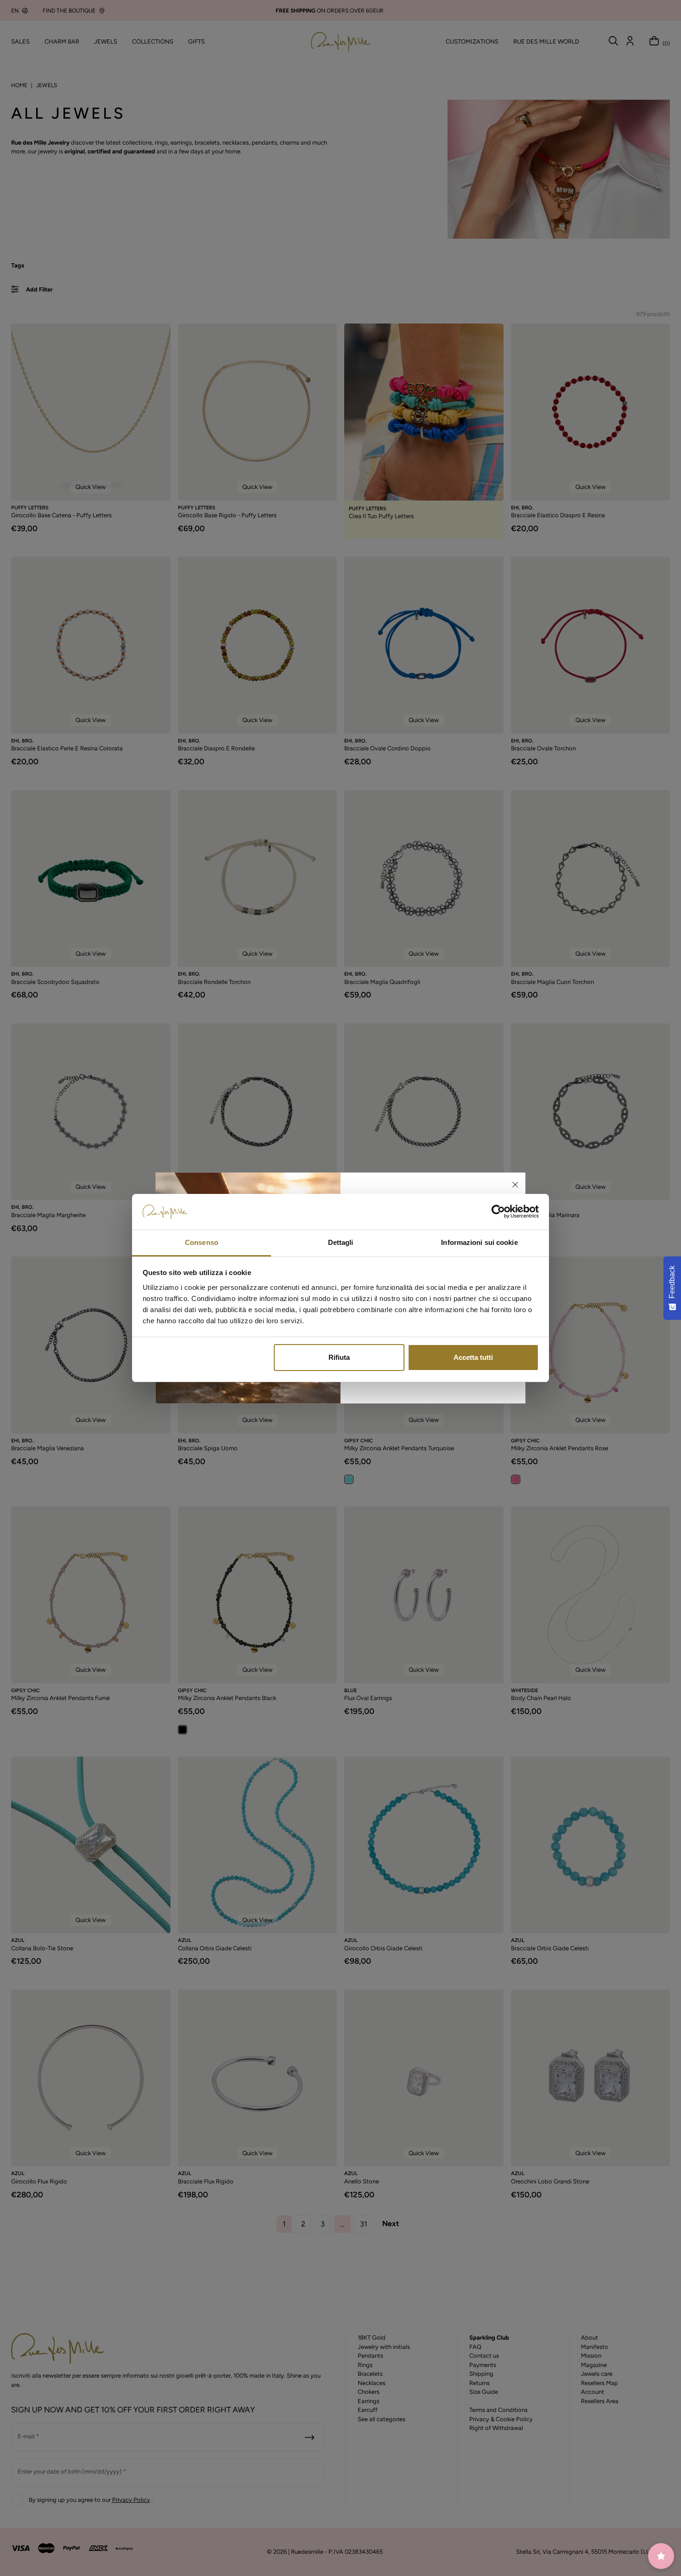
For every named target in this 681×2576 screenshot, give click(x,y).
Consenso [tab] (202, 1242)
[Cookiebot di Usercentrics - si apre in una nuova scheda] (498, 1212)
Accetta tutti (473, 1357)
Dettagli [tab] (341, 1242)
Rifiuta (339, 1357)
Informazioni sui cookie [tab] (479, 1242)
